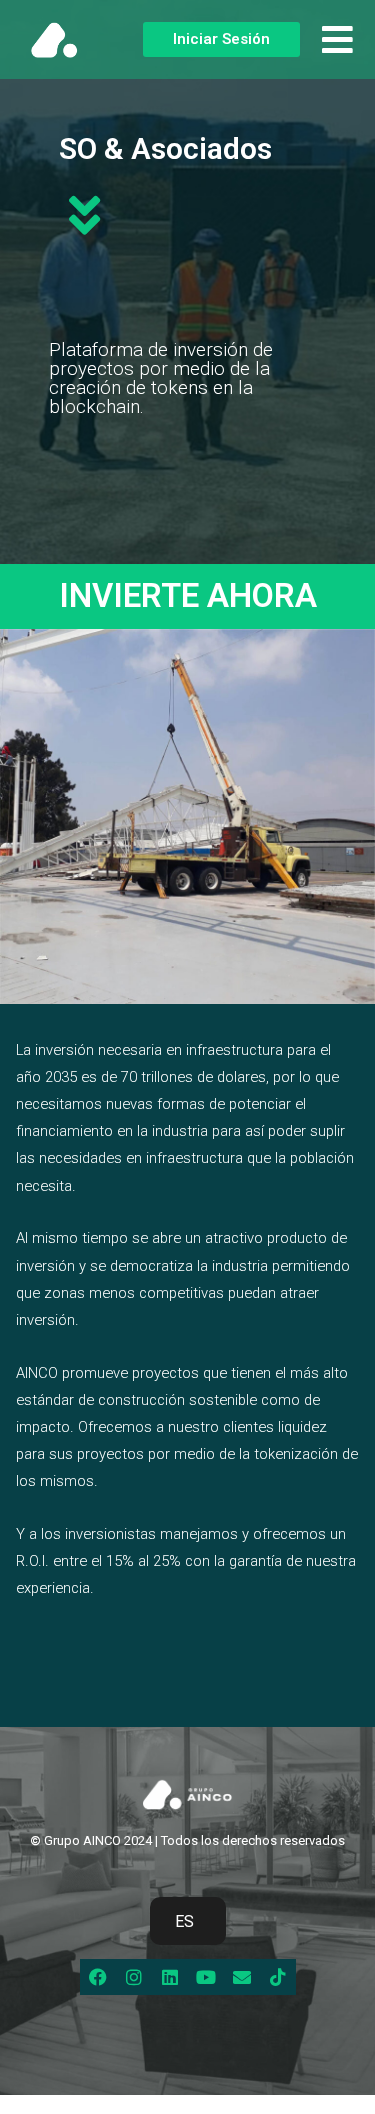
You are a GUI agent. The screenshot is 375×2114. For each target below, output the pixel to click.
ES (184, 1921)
